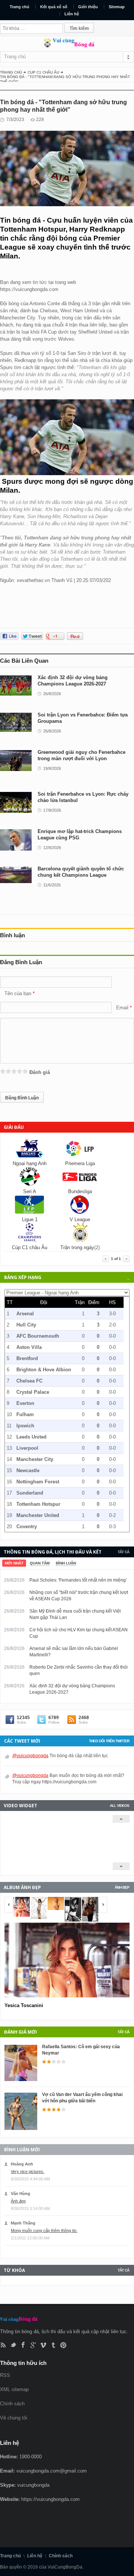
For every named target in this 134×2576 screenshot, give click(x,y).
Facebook (23, 2345)
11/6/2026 (52, 885)
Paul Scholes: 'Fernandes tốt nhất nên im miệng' (78, 1580)
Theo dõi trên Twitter (109, 1741)
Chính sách (12, 2404)
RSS (3, 2345)
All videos (119, 1806)
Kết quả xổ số (54, 7)
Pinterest (63, 2345)
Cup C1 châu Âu (43, 72)
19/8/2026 (52, 768)
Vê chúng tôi (14, 2418)
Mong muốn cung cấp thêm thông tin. (44, 2230)
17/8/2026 (52, 810)
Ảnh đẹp (122, 1887)
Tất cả (123, 1552)
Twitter (13, 2345)
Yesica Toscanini (24, 2005)
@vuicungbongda (30, 1756)
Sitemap (117, 7)
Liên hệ (72, 14)
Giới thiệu (88, 7)
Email (122, 1008)
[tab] (14, 1563)
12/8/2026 (52, 848)
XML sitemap (14, 2389)
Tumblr (53, 2345)
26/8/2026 (52, 694)
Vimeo (43, 2345)
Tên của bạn (18, 993)
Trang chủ (20, 7)
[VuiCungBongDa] (67, 46)
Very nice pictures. (28, 2171)
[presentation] (14, 1563)
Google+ (33, 2345)
